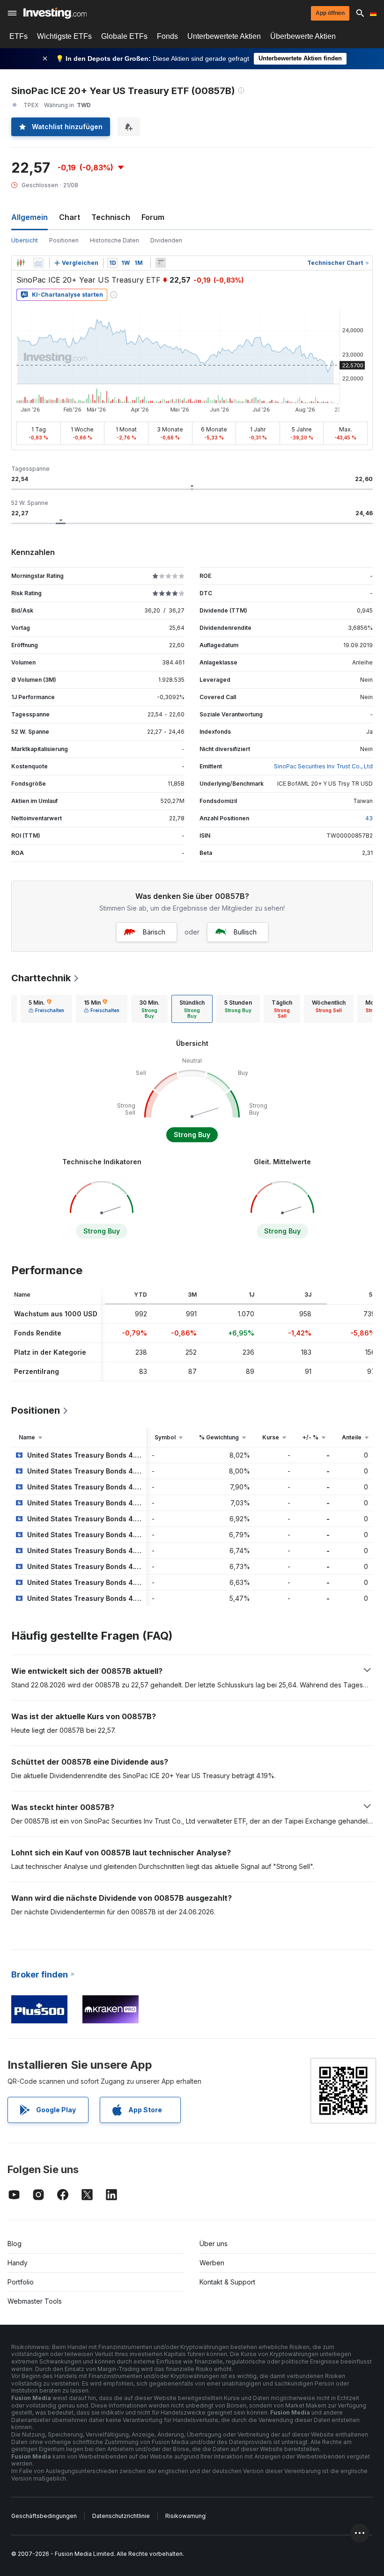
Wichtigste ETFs (64, 36)
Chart (70, 217)
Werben (212, 2263)
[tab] (46, 1009)
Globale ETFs (124, 36)
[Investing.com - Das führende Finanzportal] (55, 13)
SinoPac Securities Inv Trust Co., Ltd (323, 766)
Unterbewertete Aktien (224, 36)
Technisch (111, 217)
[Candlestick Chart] (21, 263)
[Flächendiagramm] (38, 263)
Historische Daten (114, 240)
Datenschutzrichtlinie (121, 2516)
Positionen (64, 240)
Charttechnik (41, 978)
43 (369, 818)
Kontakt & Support (227, 2282)
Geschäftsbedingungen (44, 2516)
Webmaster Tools (35, 2301)
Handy (18, 2263)
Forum (153, 217)
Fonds (167, 36)
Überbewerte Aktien (303, 36)
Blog (15, 2244)
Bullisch (245, 932)
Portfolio (21, 2282)
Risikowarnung (185, 2516)
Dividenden (166, 240)
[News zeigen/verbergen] (161, 263)
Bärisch (154, 932)
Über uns (214, 2244)
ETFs (18, 36)
